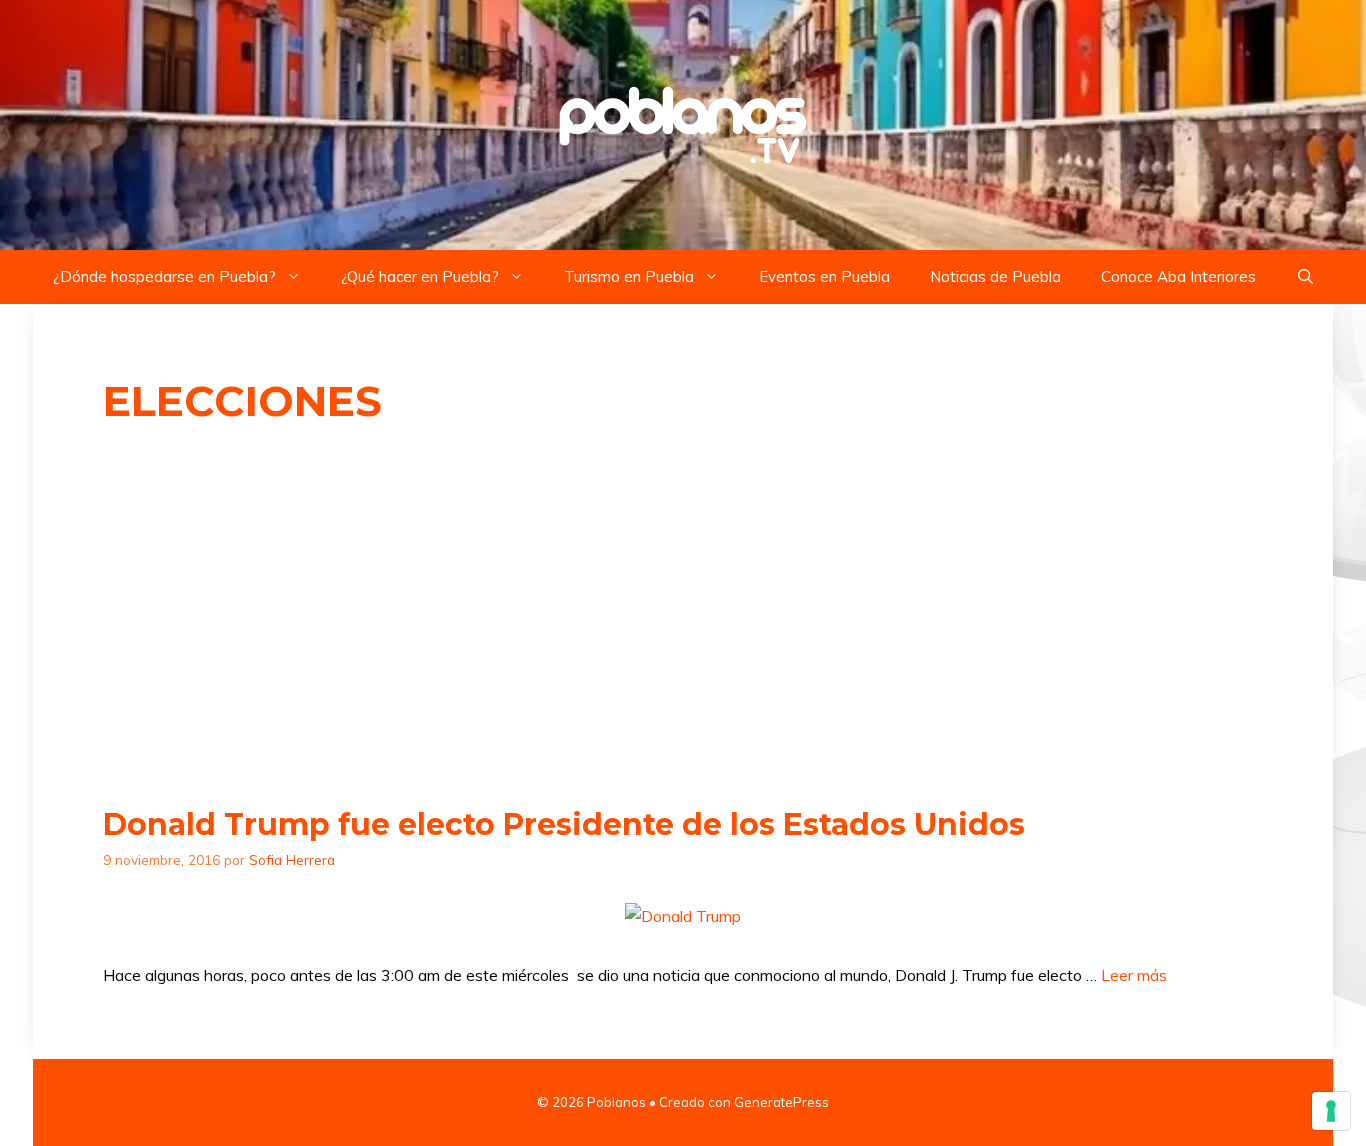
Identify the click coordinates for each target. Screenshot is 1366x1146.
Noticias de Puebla (995, 276)
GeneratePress (781, 1102)
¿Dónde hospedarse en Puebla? (164, 276)
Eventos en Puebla (824, 276)
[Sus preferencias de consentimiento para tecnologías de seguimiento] (1331, 1111)
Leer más (1134, 975)
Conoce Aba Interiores (1178, 276)
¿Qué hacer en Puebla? (420, 276)
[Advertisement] (683, 617)
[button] (1305, 277)
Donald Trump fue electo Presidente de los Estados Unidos (564, 824)
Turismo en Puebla (629, 276)
